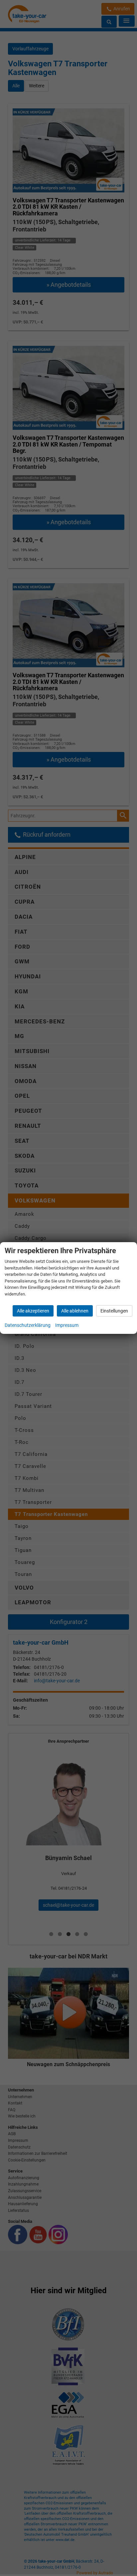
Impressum (67, 1325)
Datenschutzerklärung (28, 1325)
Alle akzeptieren (33, 1311)
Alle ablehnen (75, 1311)
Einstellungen (114, 1311)
